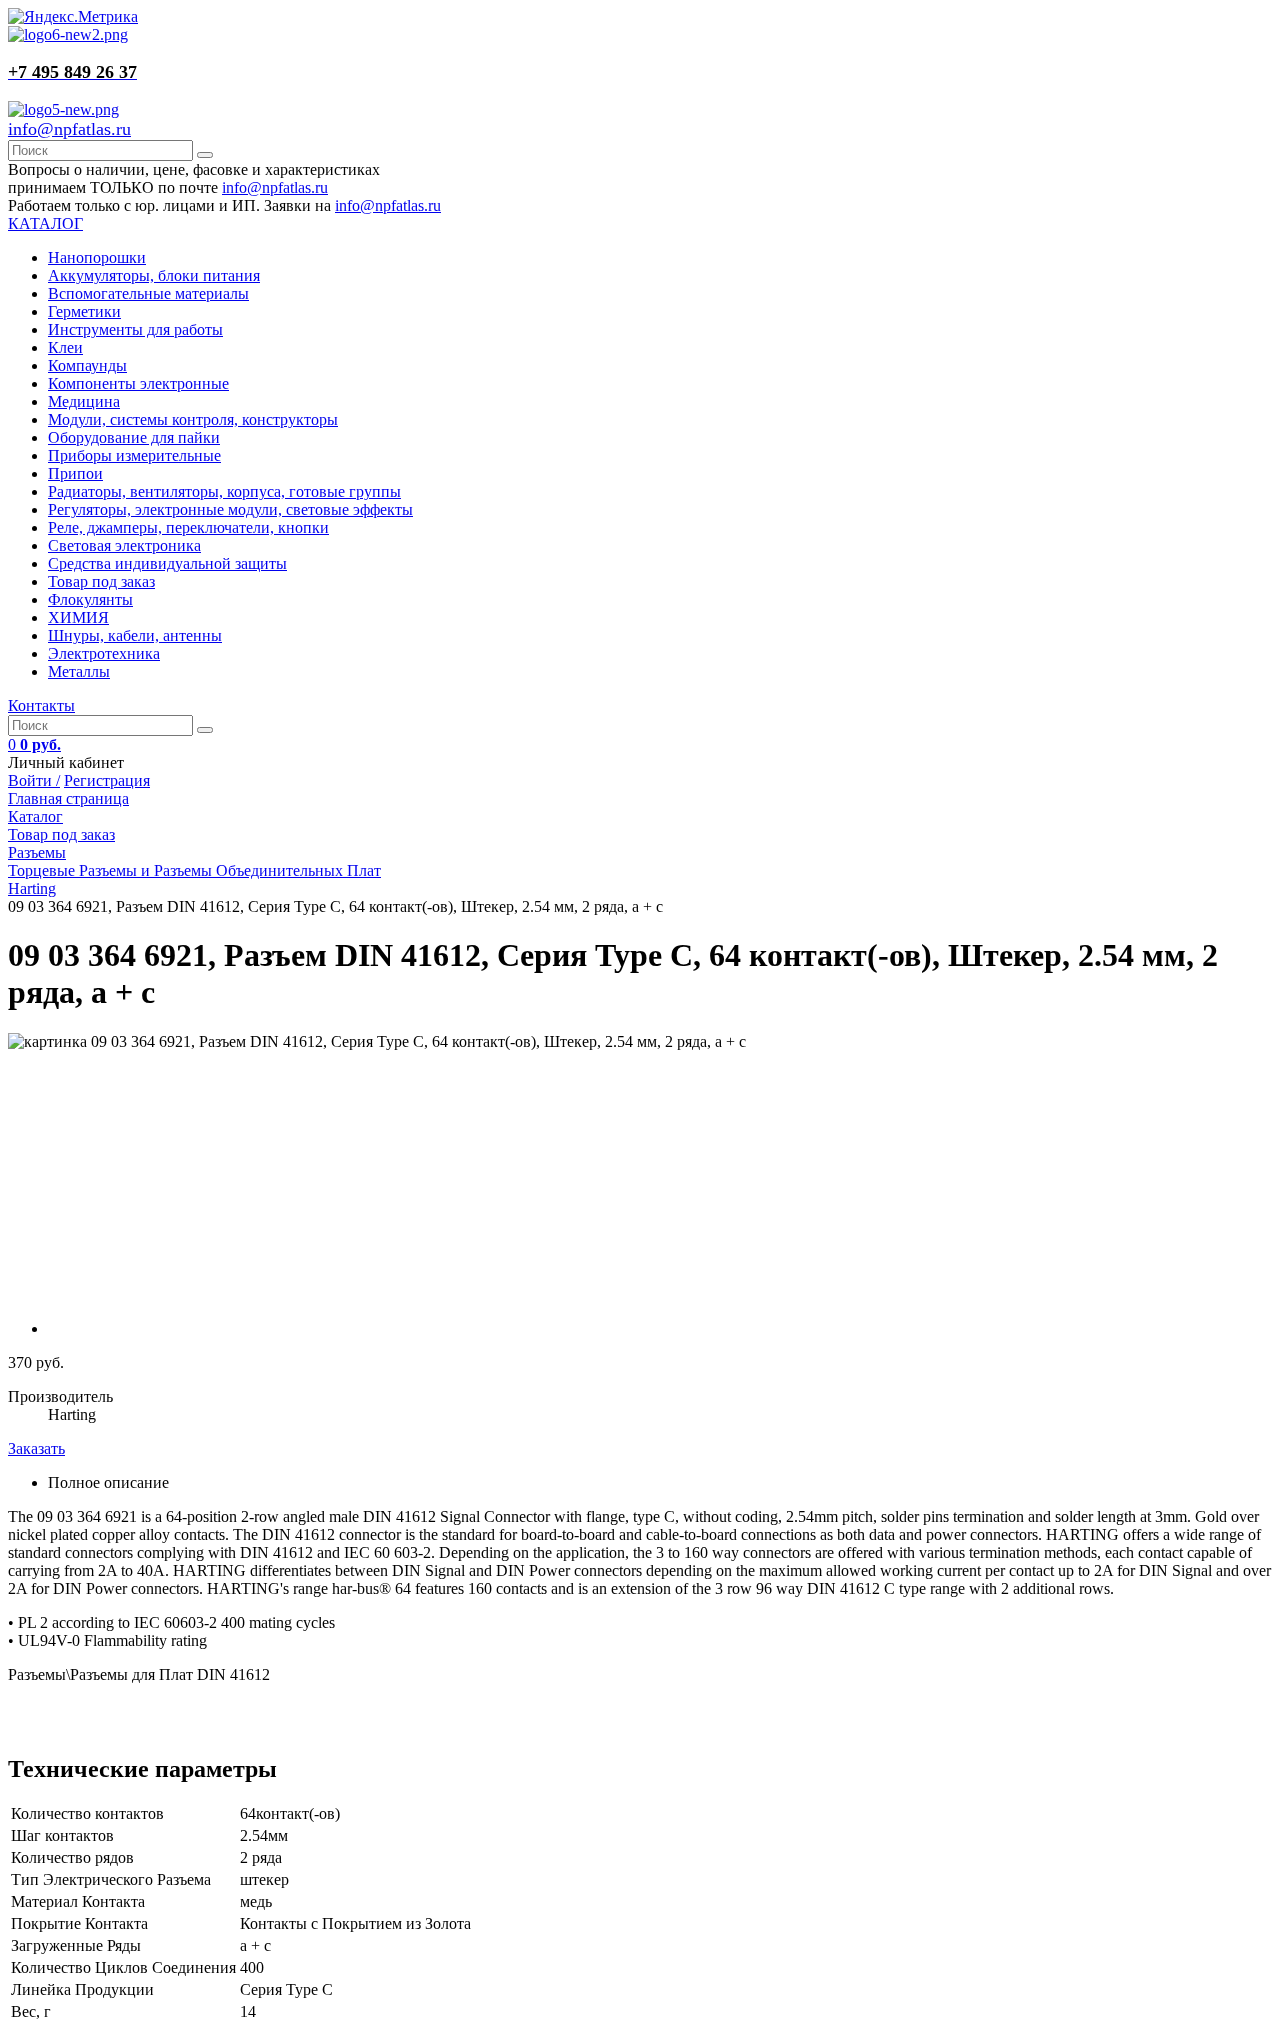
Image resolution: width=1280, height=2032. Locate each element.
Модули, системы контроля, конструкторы (193, 419)
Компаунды (87, 365)
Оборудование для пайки (134, 437)
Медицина (84, 401)
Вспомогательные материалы (148, 293)
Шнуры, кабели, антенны (135, 635)
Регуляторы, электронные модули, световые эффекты (230, 509)
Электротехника (104, 653)
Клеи (65, 347)
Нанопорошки (97, 257)
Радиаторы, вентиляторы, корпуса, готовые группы (224, 491)
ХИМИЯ (78, 617)
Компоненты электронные (138, 383)
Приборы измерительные (134, 455)
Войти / (34, 780)
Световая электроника (124, 545)
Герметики (84, 311)
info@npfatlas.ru (69, 129)
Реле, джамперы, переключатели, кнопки (188, 527)
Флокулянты (90, 599)
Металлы (79, 671)
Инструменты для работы (135, 329)
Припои (75, 473)
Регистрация (107, 780)
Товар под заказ (101, 581)
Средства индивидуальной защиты (167, 563)
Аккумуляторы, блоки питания (154, 275)
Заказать (36, 1448)
